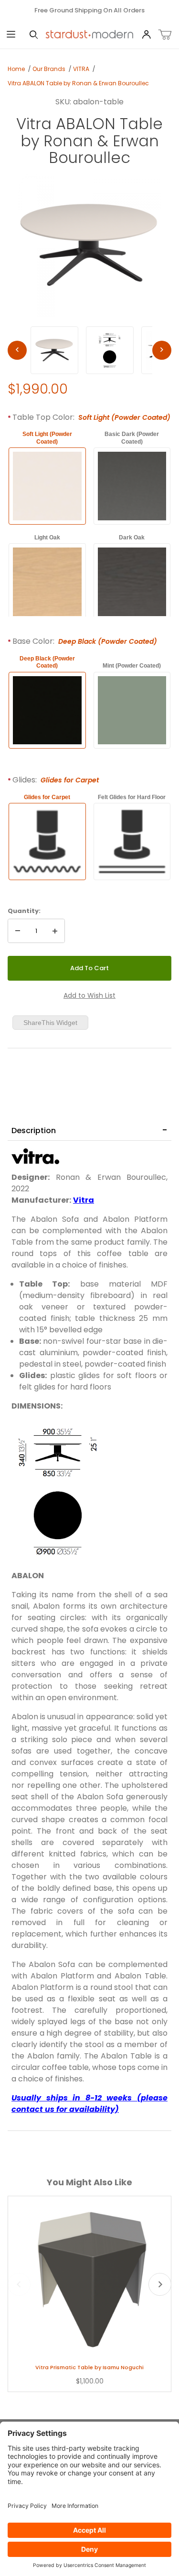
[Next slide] (160, 2284)
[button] (54, 350)
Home (16, 69)
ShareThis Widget (50, 1023)
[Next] (162, 350)
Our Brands (49, 69)
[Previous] (17, 350)
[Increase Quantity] (55, 931)
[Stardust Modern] (90, 34)
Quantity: (24, 911)
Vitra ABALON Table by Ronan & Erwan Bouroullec (78, 83)
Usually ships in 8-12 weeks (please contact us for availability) (89, 2104)
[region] (89, 350)
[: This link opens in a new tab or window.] (35, 1156)
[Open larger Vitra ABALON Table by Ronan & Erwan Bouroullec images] (89, 245)
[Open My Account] (146, 35)
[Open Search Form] (34, 35)
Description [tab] (34, 1131)
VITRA (81, 69)
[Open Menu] (11, 35)
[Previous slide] (19, 2284)
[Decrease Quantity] (18, 931)
